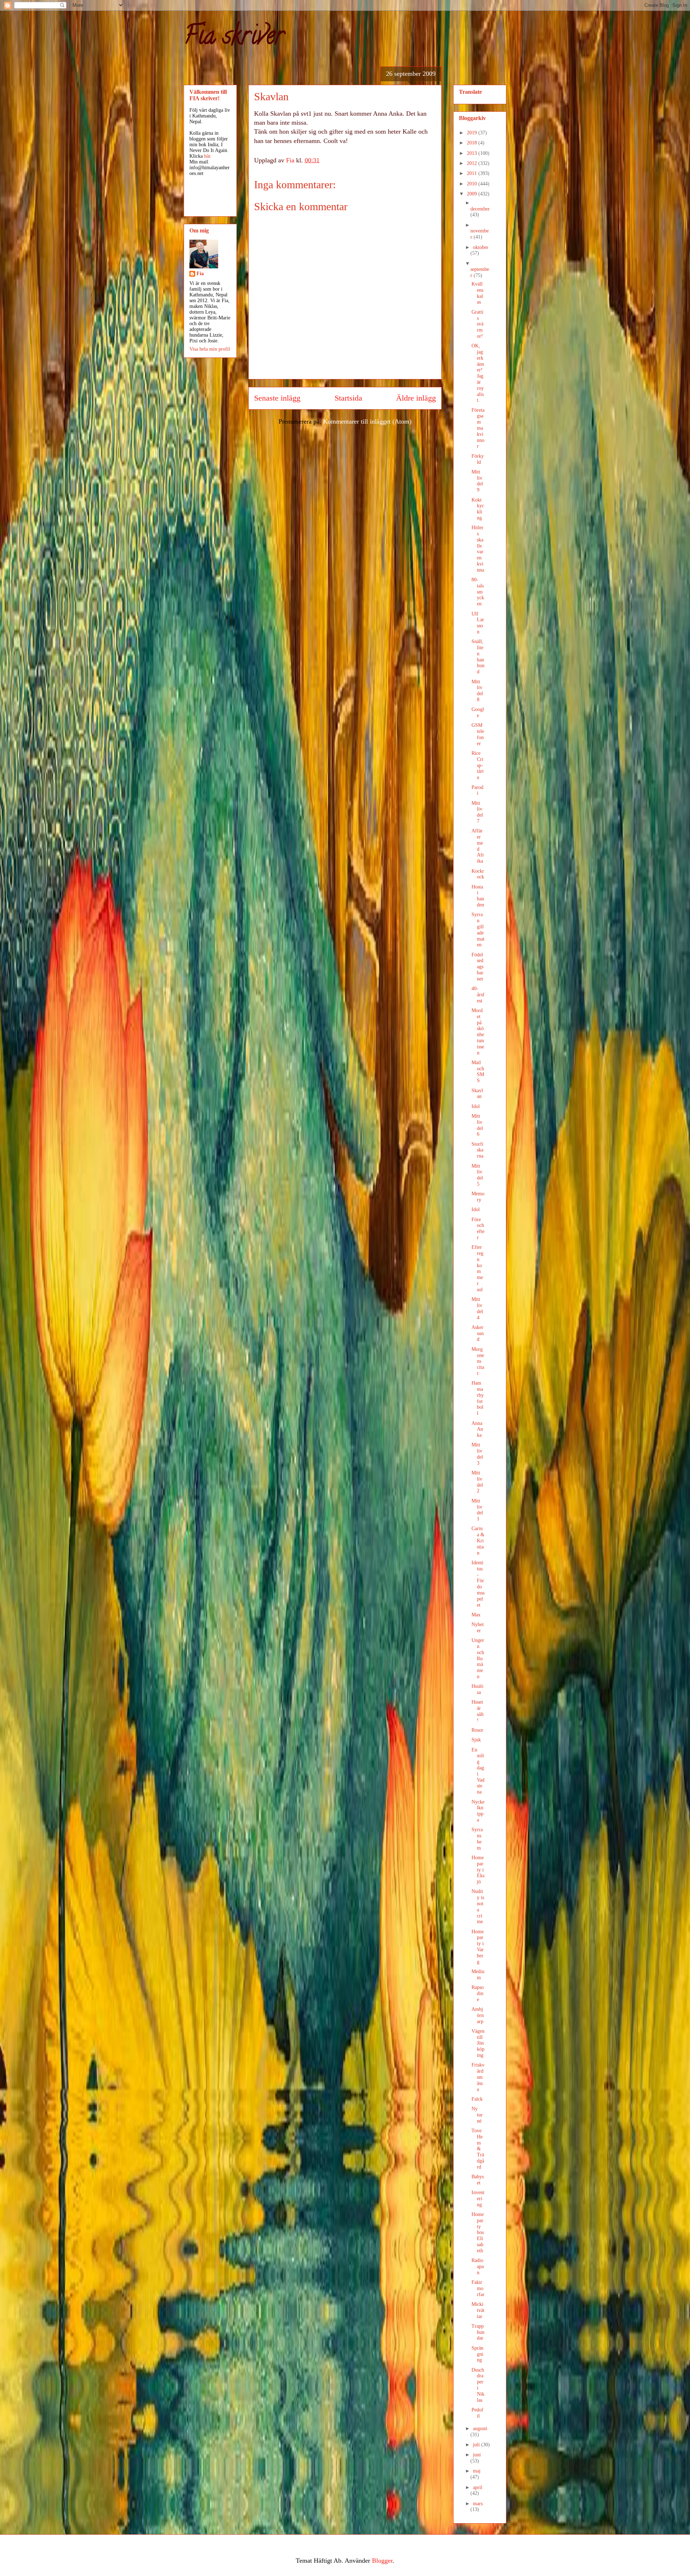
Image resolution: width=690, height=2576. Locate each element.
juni (477, 2455)
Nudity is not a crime (478, 1906)
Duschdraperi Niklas (478, 2385)
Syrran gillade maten (478, 930)
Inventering (478, 2199)
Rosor (477, 1730)
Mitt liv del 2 (477, 1482)
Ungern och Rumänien (478, 1658)
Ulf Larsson (478, 623)
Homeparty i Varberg (478, 1947)
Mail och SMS (478, 1072)
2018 (473, 143)
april (478, 2487)
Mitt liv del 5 (477, 1175)
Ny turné (477, 2115)
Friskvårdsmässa (478, 2077)
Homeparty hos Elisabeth (478, 2233)
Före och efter (478, 1229)
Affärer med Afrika (478, 846)
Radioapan (478, 2266)
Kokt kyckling (478, 509)
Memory (478, 1197)
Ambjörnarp (478, 2015)
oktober (481, 247)
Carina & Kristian (478, 1541)
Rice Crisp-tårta (478, 765)
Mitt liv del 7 (477, 812)
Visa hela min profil (210, 349)
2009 (473, 194)
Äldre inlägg (416, 398)
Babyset (478, 2180)
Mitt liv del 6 (477, 1125)
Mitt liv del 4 (477, 1308)
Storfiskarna (477, 1150)
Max (476, 1615)
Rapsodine (478, 1993)
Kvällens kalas (477, 293)
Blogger (382, 2561)
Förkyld (478, 459)
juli (477, 2445)
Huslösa (477, 1689)
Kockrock (478, 874)
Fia (200, 274)
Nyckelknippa (478, 1811)
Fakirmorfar (478, 2288)
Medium (478, 1975)
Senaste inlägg (277, 398)
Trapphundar (478, 2332)
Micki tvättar (478, 2310)
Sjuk (476, 1740)
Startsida (348, 398)
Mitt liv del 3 (477, 1454)
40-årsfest (478, 995)
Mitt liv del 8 (477, 691)
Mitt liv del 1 (477, 1510)
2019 (473, 133)
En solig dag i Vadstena (478, 1771)
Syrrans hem (477, 1839)
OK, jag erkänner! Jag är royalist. (478, 373)
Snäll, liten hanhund (478, 657)
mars (478, 2504)
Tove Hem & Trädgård (478, 2149)
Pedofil (477, 2413)
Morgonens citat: (478, 1361)
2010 (473, 184)
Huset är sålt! (478, 1711)
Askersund (478, 1333)
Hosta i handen (478, 896)
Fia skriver (234, 38)
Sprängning (477, 2354)
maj (477, 2471)
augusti (480, 2429)
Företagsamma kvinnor (478, 428)
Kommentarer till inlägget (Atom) (367, 421)
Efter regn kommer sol (477, 1268)
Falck (477, 2099)
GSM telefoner (478, 734)
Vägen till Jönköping (478, 2043)
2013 (473, 153)
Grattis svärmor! (477, 324)
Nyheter (478, 1628)
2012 (473, 163)
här (207, 156)
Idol (476, 1106)
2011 (473, 173)
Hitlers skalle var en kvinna (478, 549)
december (480, 209)
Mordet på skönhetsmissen (478, 1032)
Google (478, 712)
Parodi (477, 790)
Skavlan (477, 1094)
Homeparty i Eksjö (478, 1870)
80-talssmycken (478, 592)
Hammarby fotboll (478, 1398)
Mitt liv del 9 (477, 481)
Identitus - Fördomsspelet (478, 1584)
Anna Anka (477, 1429)
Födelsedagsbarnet (477, 967)
